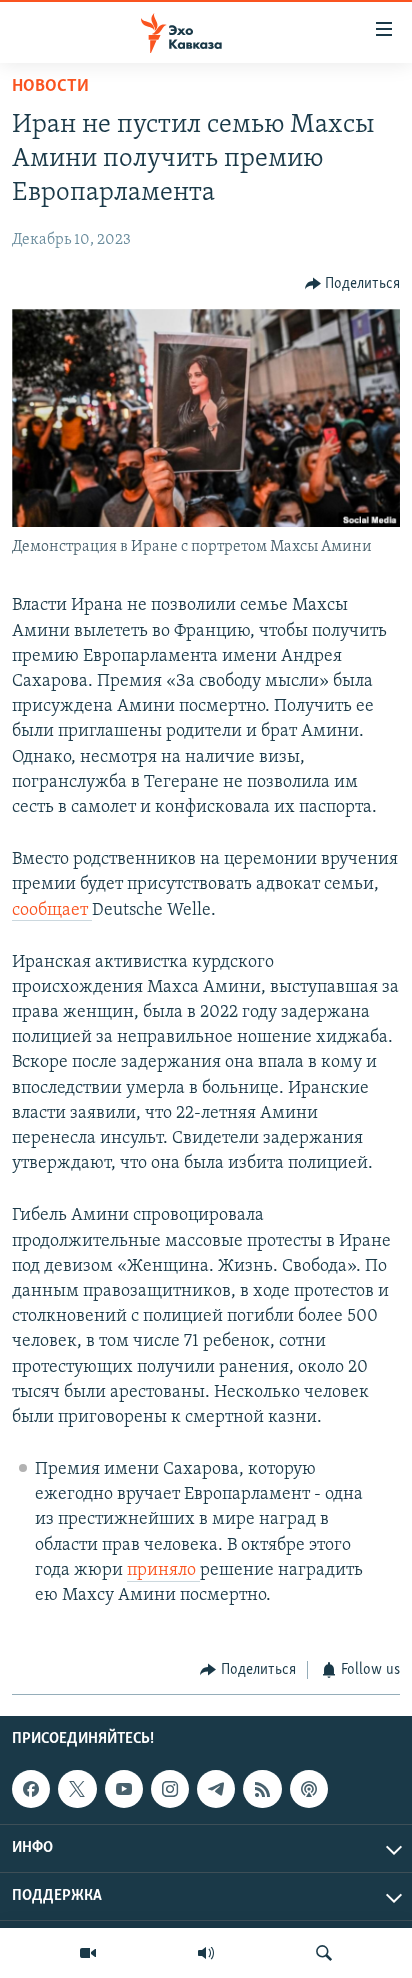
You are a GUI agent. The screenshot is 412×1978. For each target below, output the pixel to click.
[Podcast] (309, 1789)
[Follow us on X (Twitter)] (77, 1789)
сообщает (52, 911)
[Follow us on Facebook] (31, 1789)
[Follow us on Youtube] (124, 1789)
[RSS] (262, 1789)
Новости (50, 87)
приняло (163, 1571)
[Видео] (88, 1953)
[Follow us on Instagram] (170, 1789)
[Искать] (324, 1953)
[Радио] (206, 1953)
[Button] (353, 284)
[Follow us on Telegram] (216, 1789)
